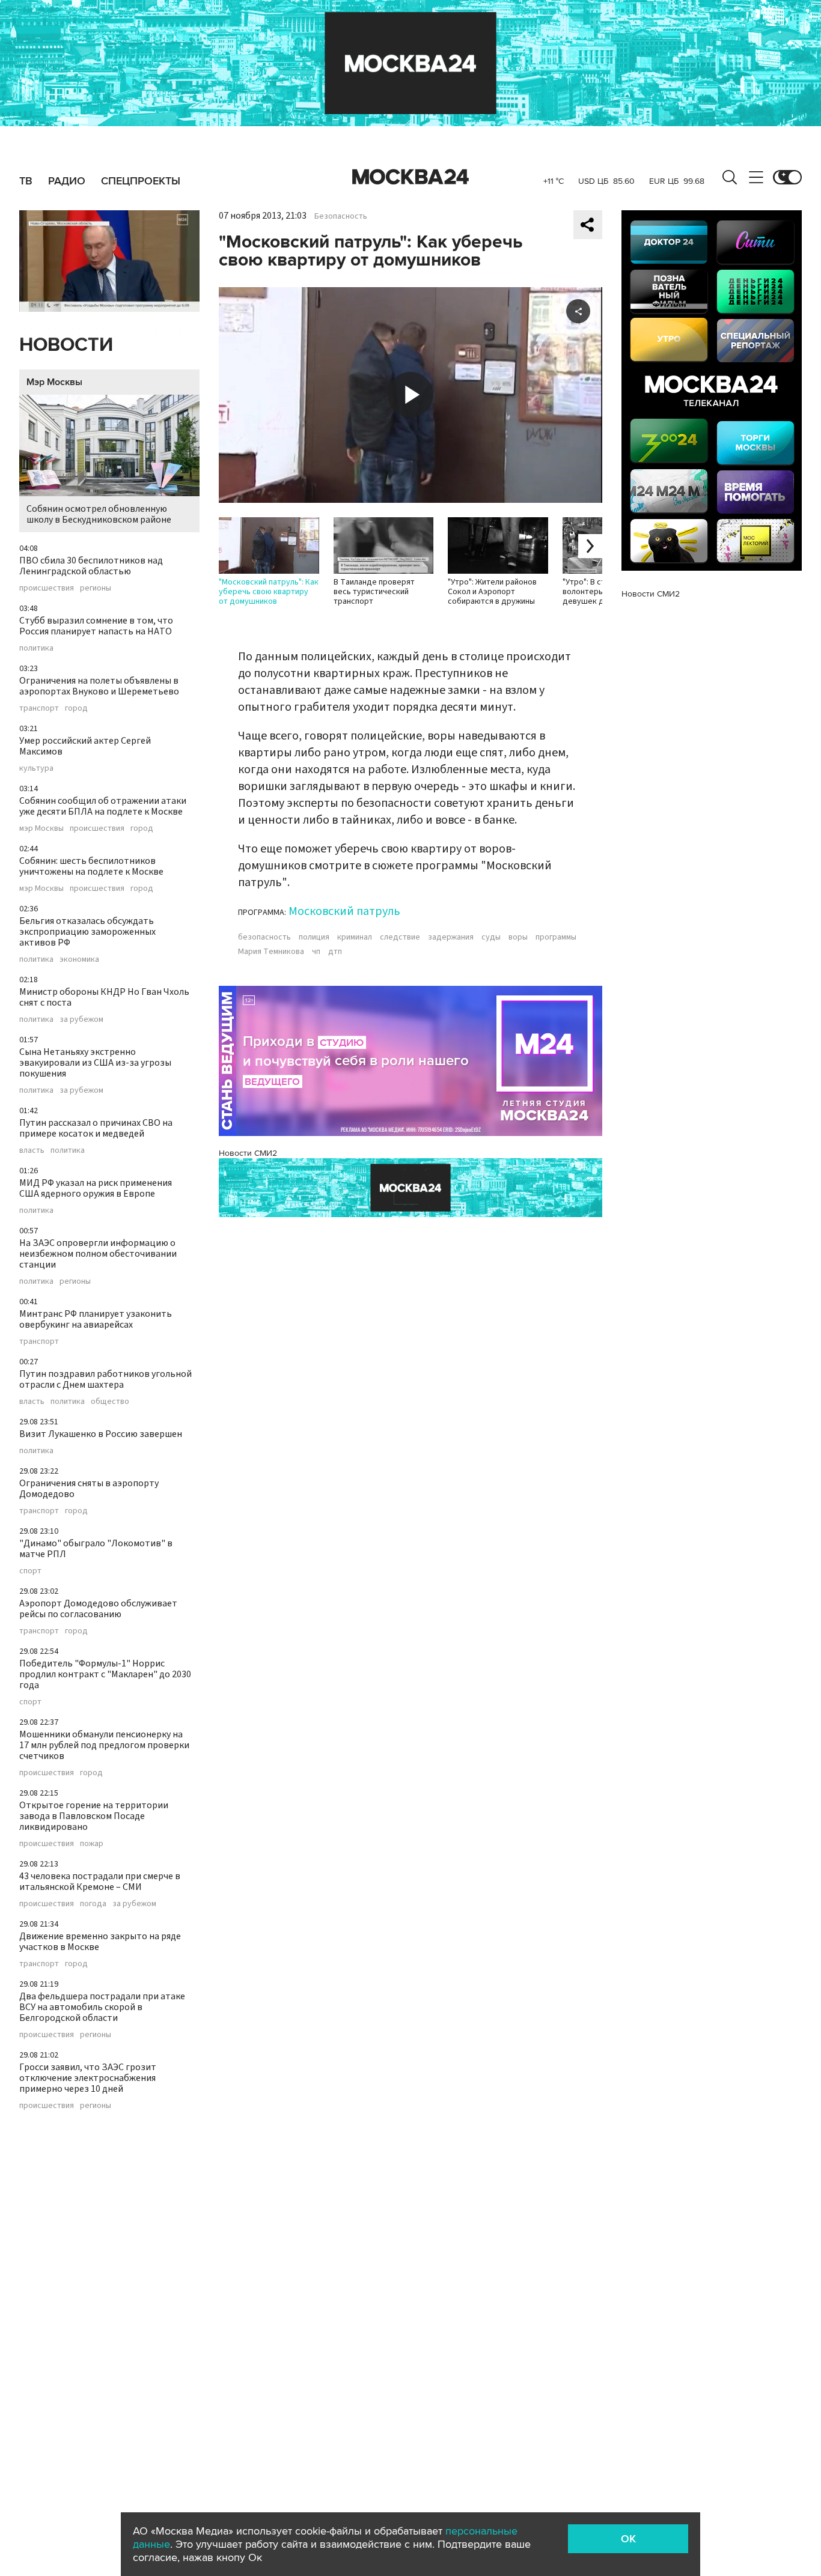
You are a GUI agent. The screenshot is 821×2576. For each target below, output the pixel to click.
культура (36, 768)
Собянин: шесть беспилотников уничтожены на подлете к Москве (91, 866)
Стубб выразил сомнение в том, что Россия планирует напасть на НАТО (96, 626)
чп (316, 952)
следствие (400, 937)
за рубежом (81, 1019)
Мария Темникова (271, 952)
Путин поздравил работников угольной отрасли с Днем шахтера (105, 1379)
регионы (96, 588)
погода (93, 1904)
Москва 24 (410, 177)
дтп (335, 952)
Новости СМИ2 (248, 1153)
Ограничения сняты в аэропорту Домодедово (89, 1489)
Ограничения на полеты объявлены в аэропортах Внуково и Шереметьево (99, 686)
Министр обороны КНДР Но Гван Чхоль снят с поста (104, 997)
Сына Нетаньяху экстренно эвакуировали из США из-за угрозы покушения (95, 1063)
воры (518, 937)
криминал (355, 937)
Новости (66, 345)
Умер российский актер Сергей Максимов (85, 746)
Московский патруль (344, 911)
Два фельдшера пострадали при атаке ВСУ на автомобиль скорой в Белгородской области (102, 2007)
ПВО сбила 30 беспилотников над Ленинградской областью (91, 566)
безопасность (264, 937)
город (76, 708)
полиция (314, 937)
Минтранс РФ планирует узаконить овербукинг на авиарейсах (96, 1319)
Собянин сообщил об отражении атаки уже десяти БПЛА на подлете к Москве (103, 806)
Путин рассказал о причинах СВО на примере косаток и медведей (96, 1128)
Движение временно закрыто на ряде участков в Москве (100, 1942)
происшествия (47, 588)
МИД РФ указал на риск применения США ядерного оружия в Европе (96, 1188)
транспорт (39, 708)
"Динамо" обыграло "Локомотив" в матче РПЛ (96, 1549)
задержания (451, 937)
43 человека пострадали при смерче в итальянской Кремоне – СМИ (100, 1882)
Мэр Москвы (54, 382)
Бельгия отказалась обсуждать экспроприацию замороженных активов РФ (87, 932)
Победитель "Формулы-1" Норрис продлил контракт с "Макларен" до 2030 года (105, 1674)
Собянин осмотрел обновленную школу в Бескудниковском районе (99, 514)
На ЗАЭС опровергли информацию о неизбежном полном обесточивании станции (98, 1254)
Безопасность (341, 216)
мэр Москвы (41, 828)
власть (32, 1150)
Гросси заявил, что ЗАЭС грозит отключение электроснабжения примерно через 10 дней (88, 2078)
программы (556, 937)
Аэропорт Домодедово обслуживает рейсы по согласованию (98, 1609)
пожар (92, 1844)
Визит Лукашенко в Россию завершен (101, 1434)
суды (491, 937)
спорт (30, 1571)
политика (36, 648)
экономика (79, 959)
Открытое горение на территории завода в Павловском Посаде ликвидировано (94, 1816)
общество (110, 1402)
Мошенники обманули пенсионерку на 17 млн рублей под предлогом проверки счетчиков (104, 1745)
